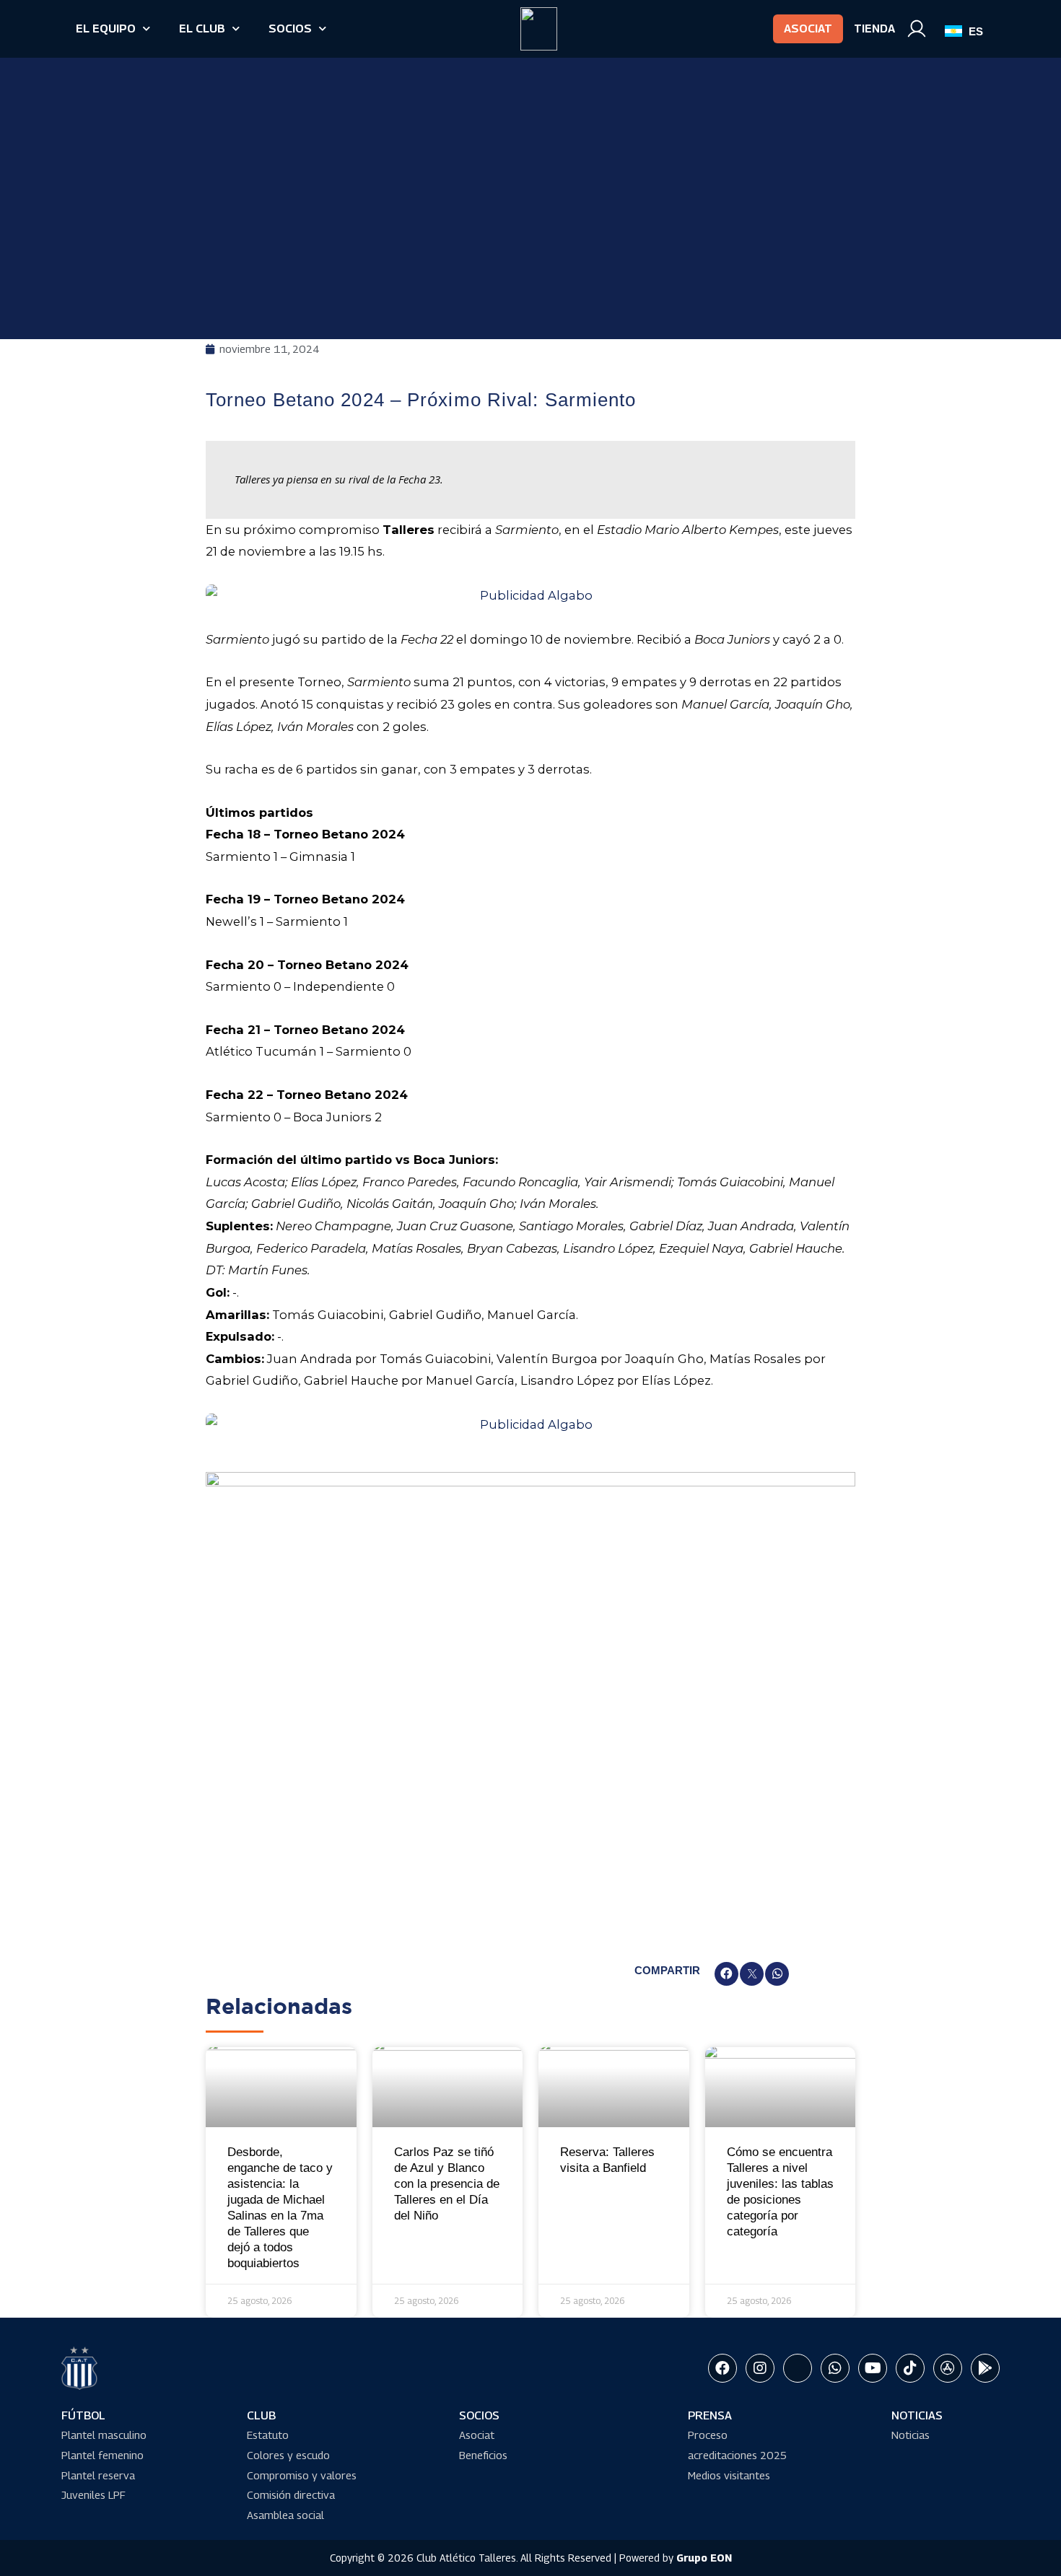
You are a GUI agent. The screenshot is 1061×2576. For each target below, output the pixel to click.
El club (202, 29)
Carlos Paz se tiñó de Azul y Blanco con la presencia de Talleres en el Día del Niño (447, 2184)
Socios (290, 29)
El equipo (106, 29)
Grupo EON (704, 2558)
